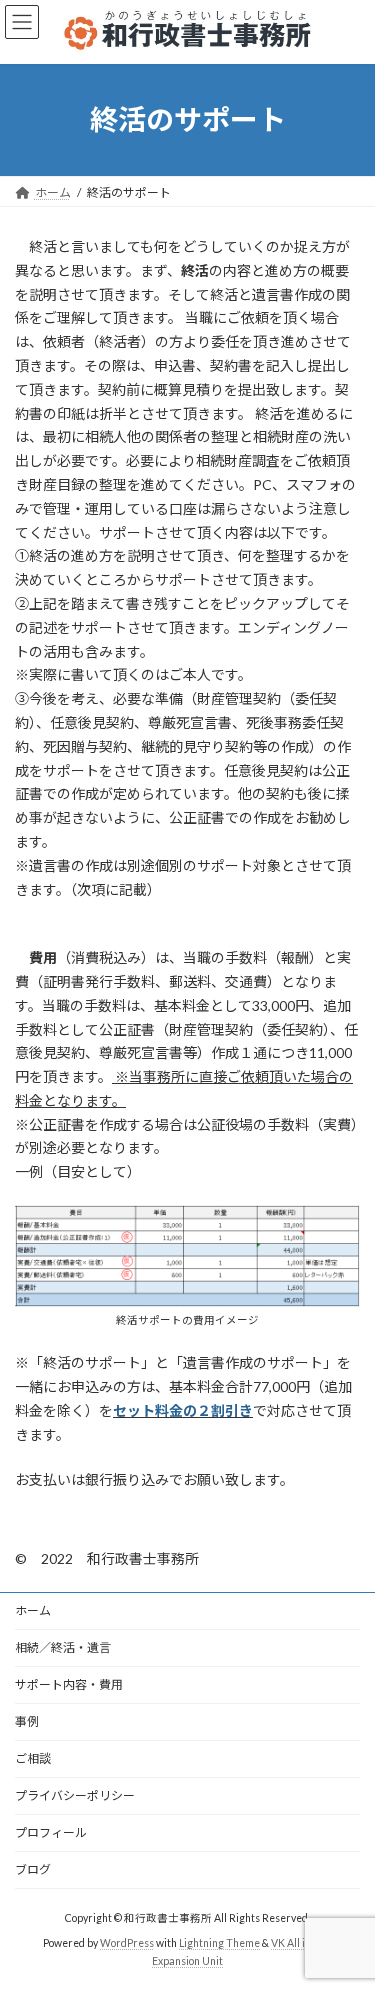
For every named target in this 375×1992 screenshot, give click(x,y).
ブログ (33, 1869)
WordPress (127, 1943)
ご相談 (33, 1758)
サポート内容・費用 (69, 1684)
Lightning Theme (219, 1943)
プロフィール (51, 1832)
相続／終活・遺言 (63, 1647)
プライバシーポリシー (75, 1795)
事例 (27, 1721)
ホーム (33, 1610)
